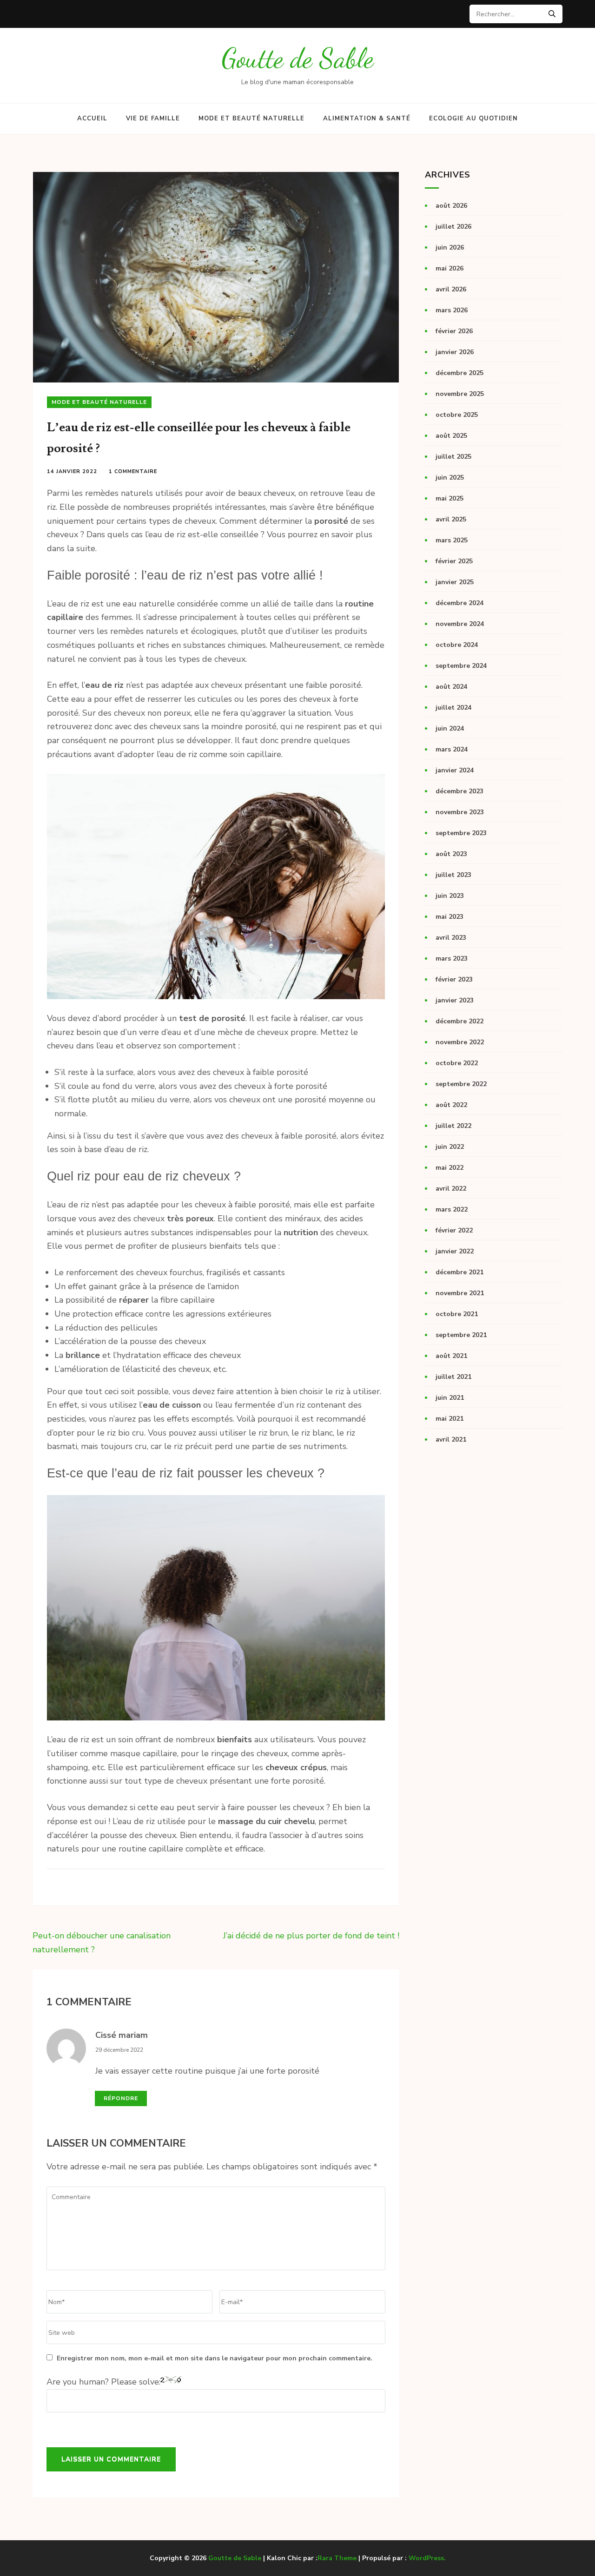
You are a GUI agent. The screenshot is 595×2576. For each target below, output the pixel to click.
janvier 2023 (455, 1000)
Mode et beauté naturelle (251, 119)
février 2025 (454, 561)
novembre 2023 (460, 812)
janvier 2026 (455, 352)
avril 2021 (451, 1440)
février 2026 (454, 331)
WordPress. (427, 2558)
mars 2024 (452, 749)
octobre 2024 (457, 645)
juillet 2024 (453, 708)
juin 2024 (450, 728)
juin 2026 (450, 247)
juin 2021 (450, 1398)
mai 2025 (450, 498)
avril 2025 (451, 519)
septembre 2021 (461, 1335)
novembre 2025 (460, 394)
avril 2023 (451, 938)
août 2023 (451, 854)
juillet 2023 (453, 875)
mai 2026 (450, 268)
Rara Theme (337, 2558)
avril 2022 (451, 1189)
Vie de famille (153, 119)
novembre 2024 (460, 624)
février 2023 (454, 979)
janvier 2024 (455, 770)
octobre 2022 (457, 1063)
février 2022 (454, 1230)
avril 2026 (451, 289)
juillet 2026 (453, 227)
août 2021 (451, 1356)
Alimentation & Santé (367, 119)
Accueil (92, 119)
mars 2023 (452, 959)
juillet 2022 (453, 1126)
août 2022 (451, 1105)
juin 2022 (450, 1147)
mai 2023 (450, 917)
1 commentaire (133, 471)
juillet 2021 (453, 1377)
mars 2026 (452, 310)
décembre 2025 (459, 373)
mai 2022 (450, 1168)
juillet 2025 (453, 457)
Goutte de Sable (298, 58)
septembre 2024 (461, 666)
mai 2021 (450, 1419)
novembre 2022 (460, 1042)
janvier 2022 (455, 1251)
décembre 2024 (459, 603)
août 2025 (451, 436)
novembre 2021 (460, 1293)
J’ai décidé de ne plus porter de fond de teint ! (311, 1936)
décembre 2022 (459, 1021)
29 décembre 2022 (119, 2050)
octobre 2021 (457, 1314)
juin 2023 (450, 896)
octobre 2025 (457, 415)
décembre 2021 (459, 1272)
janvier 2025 (455, 582)
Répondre (121, 2098)
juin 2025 (450, 478)
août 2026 (451, 206)
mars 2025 (452, 540)
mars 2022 (452, 1209)
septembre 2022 (461, 1084)
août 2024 (451, 687)
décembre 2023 (459, 791)
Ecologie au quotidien (473, 119)
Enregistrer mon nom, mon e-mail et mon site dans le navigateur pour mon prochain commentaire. (215, 2358)
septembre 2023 (461, 833)
